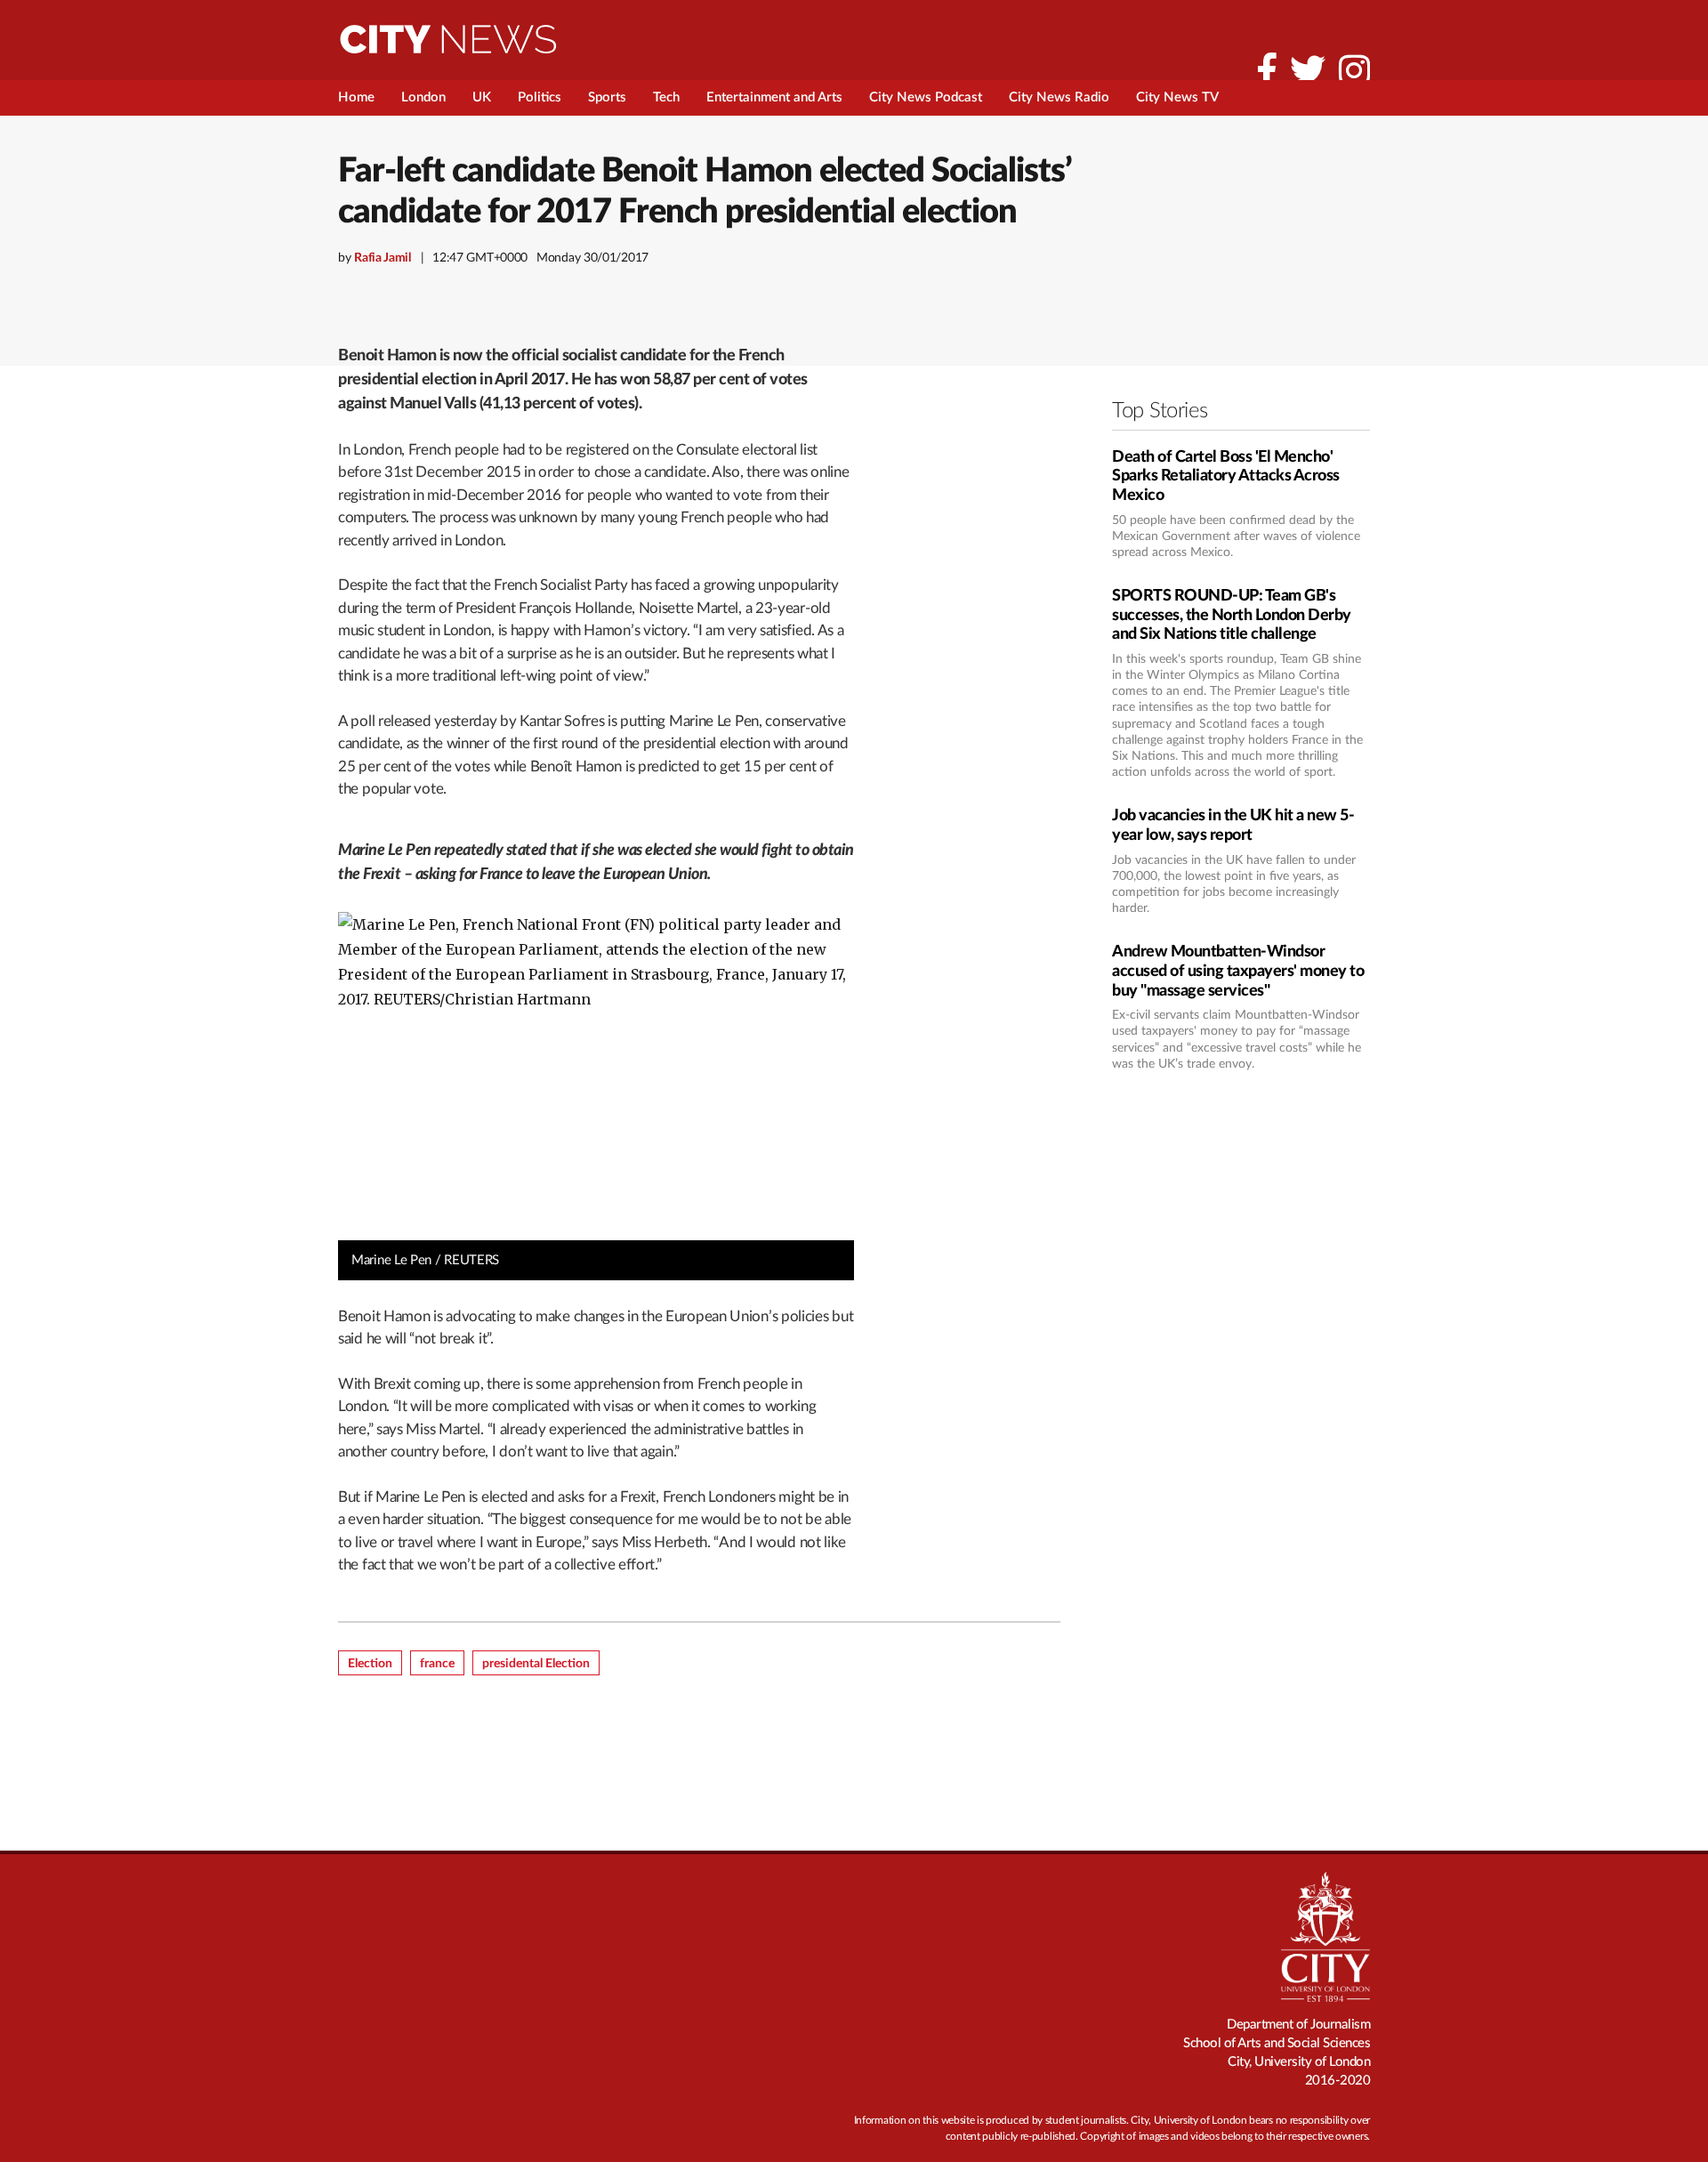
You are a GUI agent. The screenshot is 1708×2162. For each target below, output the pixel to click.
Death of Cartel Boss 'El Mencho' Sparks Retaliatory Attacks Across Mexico (1226, 476)
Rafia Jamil (383, 258)
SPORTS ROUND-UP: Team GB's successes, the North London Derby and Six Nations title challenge (1232, 615)
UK (482, 97)
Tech (666, 97)
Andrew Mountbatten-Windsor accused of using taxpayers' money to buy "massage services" (1238, 971)
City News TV (1177, 97)
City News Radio (1059, 97)
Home (356, 97)
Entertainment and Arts (774, 97)
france (437, 1664)
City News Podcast (926, 97)
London (423, 97)
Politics (540, 97)
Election (370, 1664)
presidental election (536, 1664)
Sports (607, 97)
